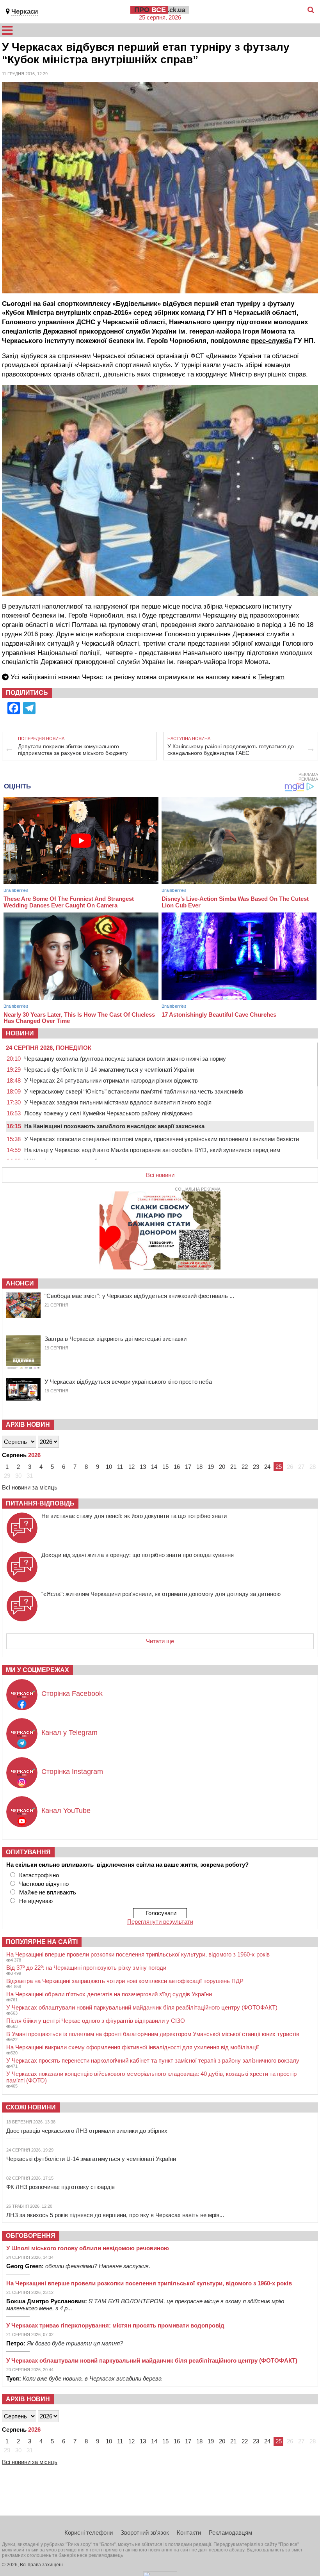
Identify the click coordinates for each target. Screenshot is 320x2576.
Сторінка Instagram (72, 1772)
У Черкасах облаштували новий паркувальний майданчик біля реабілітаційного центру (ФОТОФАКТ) (142, 2007)
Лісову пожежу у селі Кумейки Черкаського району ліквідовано (108, 1113)
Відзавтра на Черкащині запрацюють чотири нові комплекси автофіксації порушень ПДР (125, 1981)
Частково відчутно (44, 1884)
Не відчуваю (36, 1901)
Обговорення (31, 2236)
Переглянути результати (160, 1922)
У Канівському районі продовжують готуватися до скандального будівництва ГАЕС (231, 750)
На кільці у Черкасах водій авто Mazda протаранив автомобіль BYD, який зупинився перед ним (152, 1150)
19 (211, 1467)
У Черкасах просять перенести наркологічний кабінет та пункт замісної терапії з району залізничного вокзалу (153, 2060)
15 (165, 1467)
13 (143, 1467)
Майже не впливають (48, 1892)
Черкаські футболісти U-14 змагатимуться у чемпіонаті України (109, 1070)
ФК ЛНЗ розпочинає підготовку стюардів (60, 2187)
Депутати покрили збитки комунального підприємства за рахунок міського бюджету (73, 750)
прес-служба (271, 341)
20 (222, 1467)
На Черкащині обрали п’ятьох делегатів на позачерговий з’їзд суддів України (109, 1994)
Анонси (20, 1283)
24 (267, 1467)
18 (199, 1467)
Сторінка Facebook (72, 1694)
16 (177, 1467)
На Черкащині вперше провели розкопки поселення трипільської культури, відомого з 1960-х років (138, 1954)
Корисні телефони (89, 2533)
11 (120, 1467)
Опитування (28, 1852)
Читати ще (160, 1641)
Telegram (271, 677)
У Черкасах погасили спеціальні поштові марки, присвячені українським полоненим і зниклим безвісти (162, 1139)
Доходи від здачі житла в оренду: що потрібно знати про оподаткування (138, 1555)
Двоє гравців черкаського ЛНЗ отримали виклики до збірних (87, 2131)
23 (256, 1467)
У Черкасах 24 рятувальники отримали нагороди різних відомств (111, 1080)
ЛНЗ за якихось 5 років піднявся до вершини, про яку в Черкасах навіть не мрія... (115, 2215)
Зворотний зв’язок (145, 2533)
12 (132, 1467)
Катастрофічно (39, 1875)
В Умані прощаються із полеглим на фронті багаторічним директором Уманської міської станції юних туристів (153, 2034)
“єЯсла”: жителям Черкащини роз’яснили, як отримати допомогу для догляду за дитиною (161, 1594)
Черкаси (25, 12)
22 (245, 1467)
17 (188, 1467)
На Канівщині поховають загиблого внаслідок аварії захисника (114, 1126)
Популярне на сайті (42, 1942)
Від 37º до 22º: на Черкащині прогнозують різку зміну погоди (86, 1968)
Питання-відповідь (40, 1503)
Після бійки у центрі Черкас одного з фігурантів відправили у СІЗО (96, 2021)
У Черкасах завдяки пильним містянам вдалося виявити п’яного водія (118, 1102)
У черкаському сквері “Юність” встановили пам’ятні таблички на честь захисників (134, 1091)
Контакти (189, 2533)
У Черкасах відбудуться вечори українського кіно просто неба (128, 1382)
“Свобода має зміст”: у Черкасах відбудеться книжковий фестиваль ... (139, 1296)
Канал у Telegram (69, 1733)
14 (154, 1467)
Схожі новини (31, 2107)
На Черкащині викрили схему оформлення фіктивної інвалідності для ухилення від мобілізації (132, 2047)
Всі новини (160, 1175)
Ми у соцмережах (37, 1670)
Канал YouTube (66, 1811)
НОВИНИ (20, 1033)
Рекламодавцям (230, 2533)
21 (233, 1467)
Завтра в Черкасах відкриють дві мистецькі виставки (116, 1339)
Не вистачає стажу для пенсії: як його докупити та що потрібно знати (134, 1516)
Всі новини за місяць (30, 1487)
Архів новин (28, 1425)
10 (109, 1467)
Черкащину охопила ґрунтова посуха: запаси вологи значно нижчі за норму (125, 1059)
